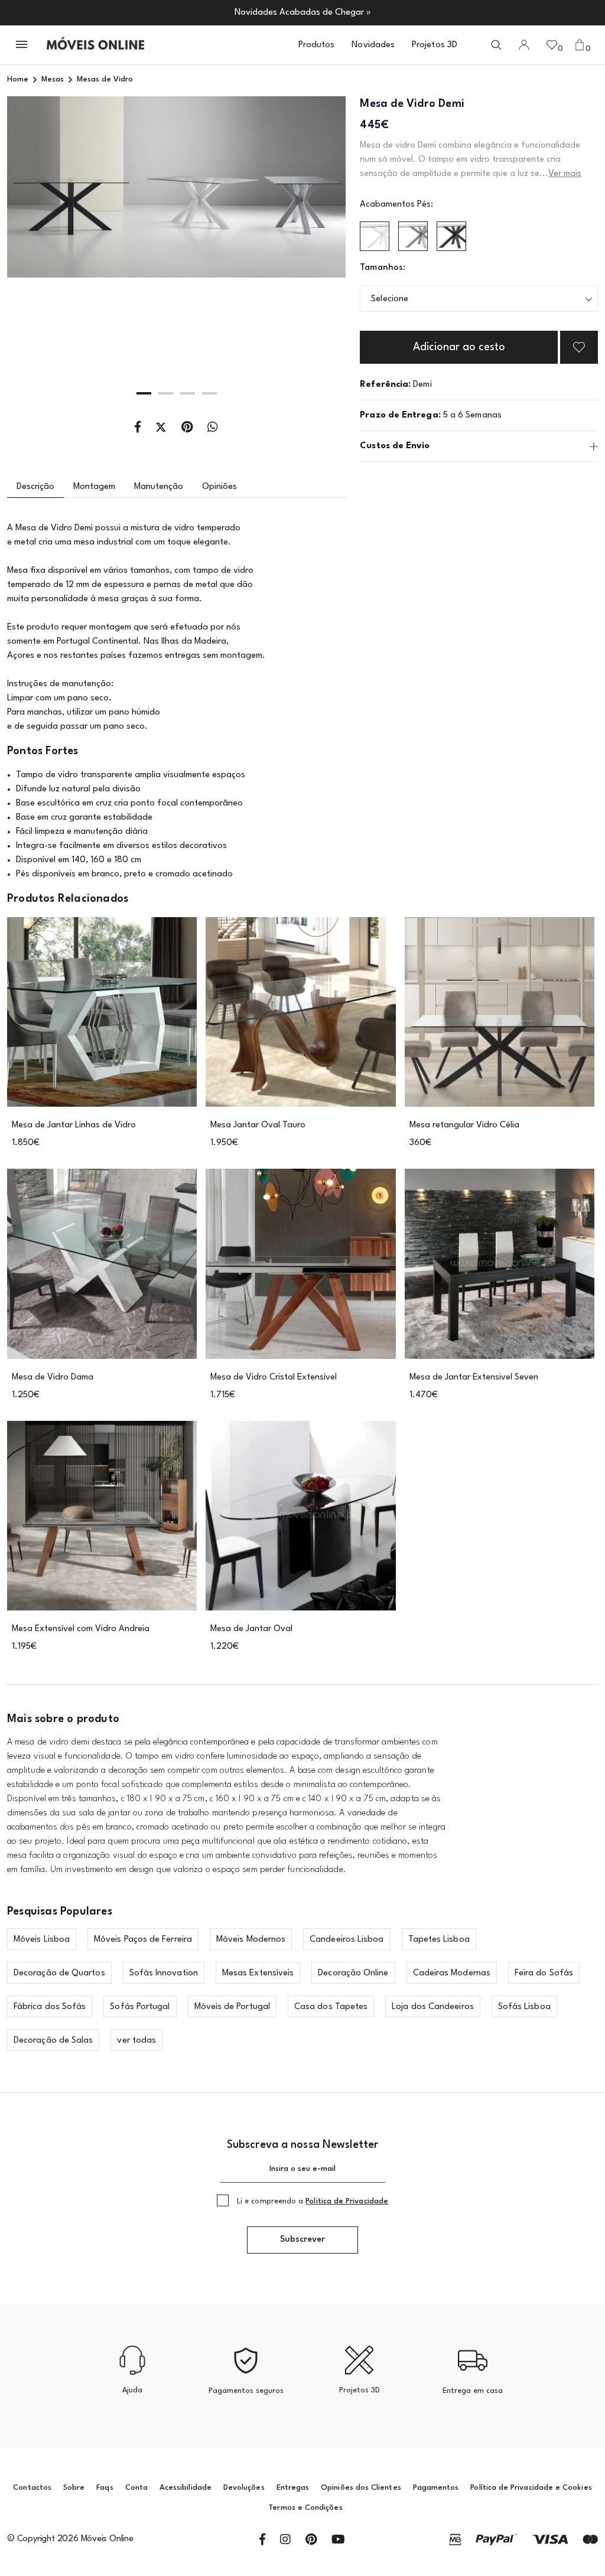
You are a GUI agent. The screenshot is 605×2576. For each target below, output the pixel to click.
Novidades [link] (373, 45)
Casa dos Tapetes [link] (331, 2007)
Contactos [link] (32, 2488)
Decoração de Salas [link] (53, 2041)
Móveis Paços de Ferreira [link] (143, 1940)
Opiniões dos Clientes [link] (361, 2488)
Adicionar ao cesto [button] (459, 347)
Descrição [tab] (35, 487)
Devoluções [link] (244, 2488)
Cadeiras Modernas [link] (452, 1973)
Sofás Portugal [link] (140, 2007)
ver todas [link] (136, 2041)
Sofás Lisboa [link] (524, 2007)
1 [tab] (144, 393)
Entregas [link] (293, 2488)
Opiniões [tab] (219, 487)
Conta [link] (136, 2488)
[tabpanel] (177, 252)
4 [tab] (209, 393)
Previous (41, 253)
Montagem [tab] (94, 487)
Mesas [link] (53, 79)
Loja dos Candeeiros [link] (433, 2007)
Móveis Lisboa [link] (42, 1940)
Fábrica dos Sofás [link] (50, 2007)
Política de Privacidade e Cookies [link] (531, 2488)
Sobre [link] (74, 2488)
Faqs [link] (105, 2488)
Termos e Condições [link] (305, 2508)
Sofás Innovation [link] (164, 1973)
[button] (22, 45)
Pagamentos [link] (436, 2488)
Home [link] (18, 79)
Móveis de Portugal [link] (232, 2007)
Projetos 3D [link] (435, 45)
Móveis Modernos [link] (251, 1940)
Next (312, 253)
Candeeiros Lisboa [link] (347, 1940)
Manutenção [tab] (159, 487)
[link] (95, 45)
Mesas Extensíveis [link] (258, 1973)
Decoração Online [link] (353, 1973)
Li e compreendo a (313, 2201)
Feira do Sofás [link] (544, 1973)
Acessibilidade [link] (186, 2488)
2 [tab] (166, 393)
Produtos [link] (317, 45)
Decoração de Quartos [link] (59, 1973)
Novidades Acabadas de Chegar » (303, 13)
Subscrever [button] (302, 2240)
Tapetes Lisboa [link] (439, 1940)
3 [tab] (188, 393)
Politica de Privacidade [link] (347, 2201)
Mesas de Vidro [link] (105, 79)
